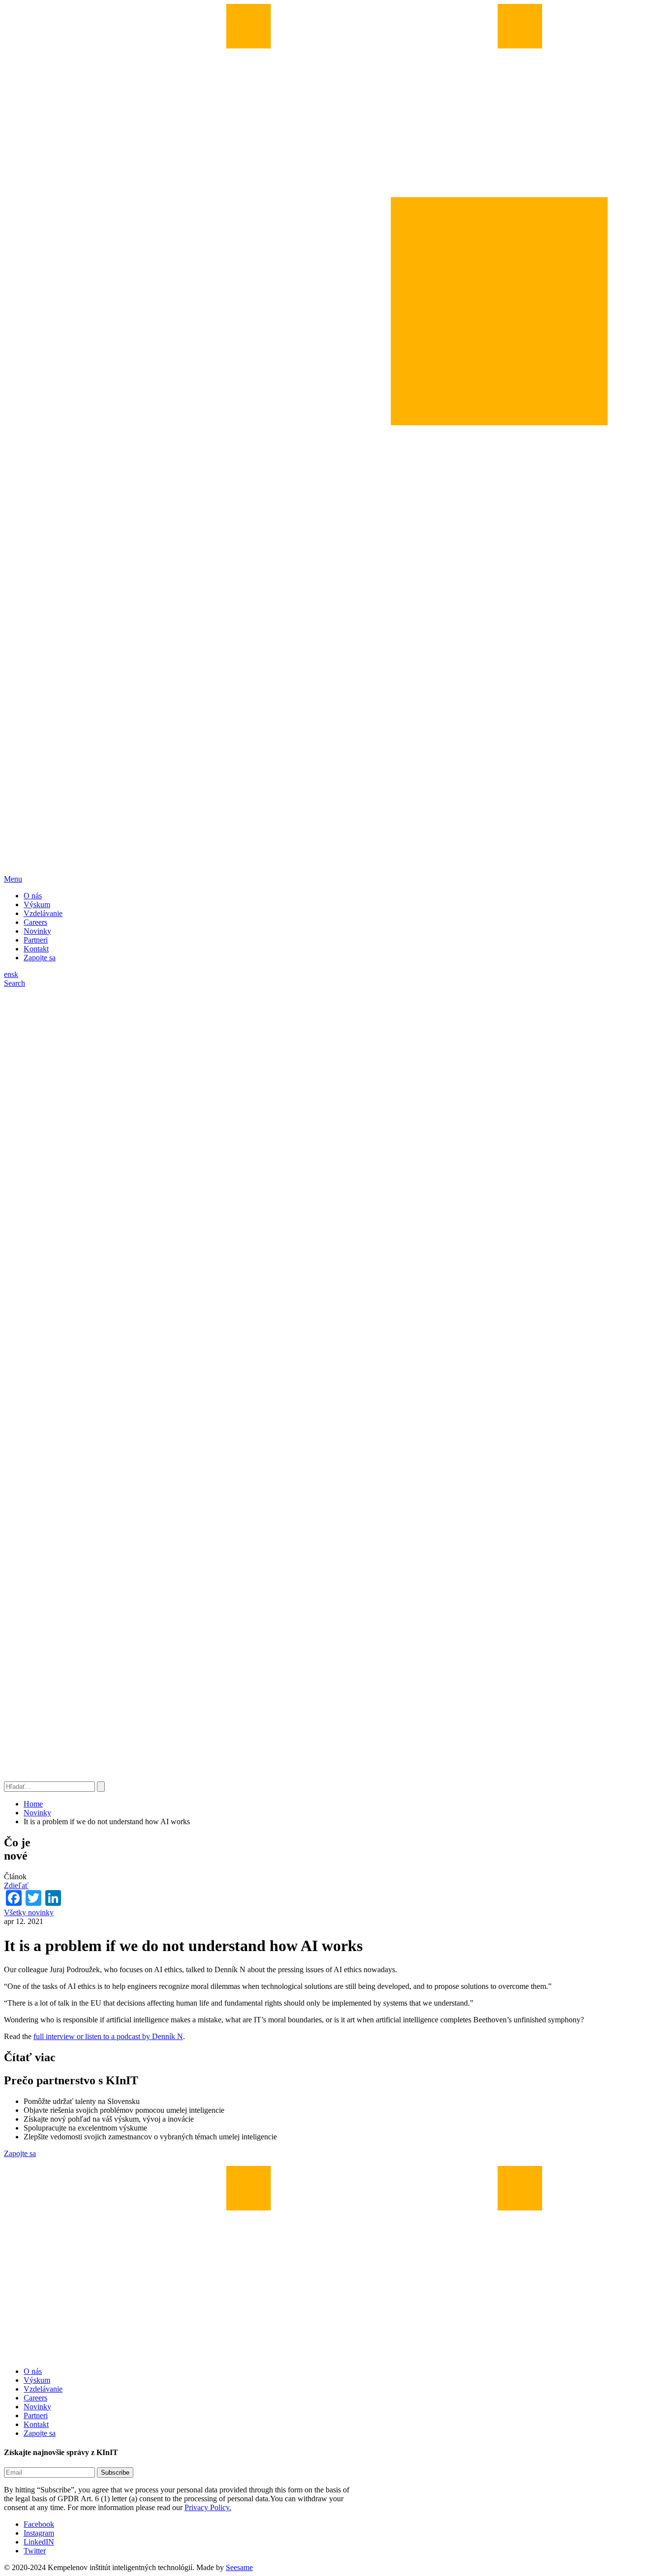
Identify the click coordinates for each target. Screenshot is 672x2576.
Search (15, 983)
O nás (33, 896)
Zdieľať (16, 1885)
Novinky (37, 931)
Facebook (39, 2524)
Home (33, 1804)
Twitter (35, 2551)
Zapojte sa (40, 958)
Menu (13, 879)
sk (15, 974)
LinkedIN (39, 2542)
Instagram (39, 2533)
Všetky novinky (29, 1912)
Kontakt (36, 949)
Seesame (239, 2567)
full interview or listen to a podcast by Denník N (108, 2036)
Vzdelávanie (43, 913)
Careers (35, 922)
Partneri (36, 940)
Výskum (37, 904)
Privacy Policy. (208, 2507)
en (8, 974)
